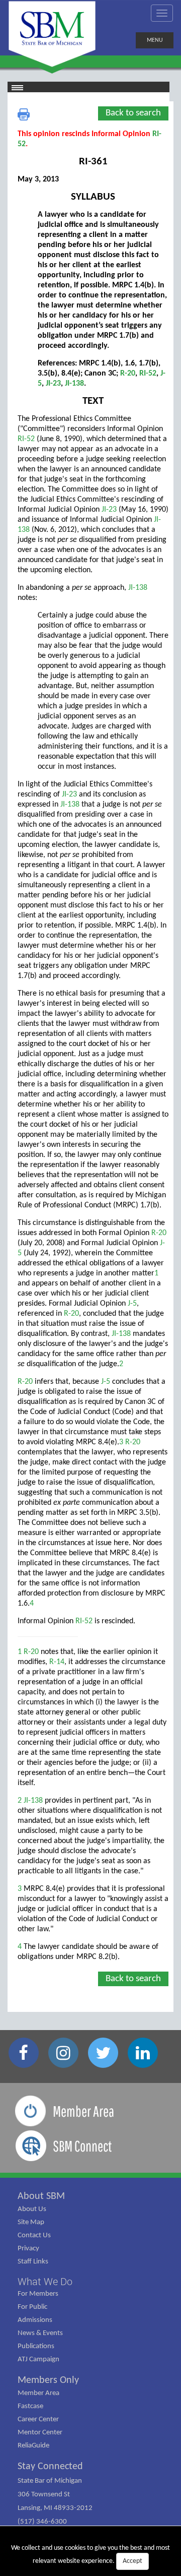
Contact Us (34, 2235)
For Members (38, 2294)
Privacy (28, 2249)
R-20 (128, 374)
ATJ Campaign (38, 2359)
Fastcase (30, 2406)
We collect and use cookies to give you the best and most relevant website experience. (90, 2555)
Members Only (48, 2380)
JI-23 (53, 384)
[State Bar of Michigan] (52, 34)
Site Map (31, 2222)
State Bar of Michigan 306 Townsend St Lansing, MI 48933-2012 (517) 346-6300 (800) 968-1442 (55, 2508)
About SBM (41, 2196)
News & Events (40, 2333)
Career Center (38, 2419)
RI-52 (148, 374)
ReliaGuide (33, 2446)
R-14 (57, 1662)
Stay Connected (50, 2467)
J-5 (132, 1304)
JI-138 (74, 384)
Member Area (38, 2393)
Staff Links (33, 2262)
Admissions (35, 2320)
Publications (36, 2346)
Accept (132, 2561)
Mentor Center (40, 2433)
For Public (32, 2307)
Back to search (133, 113)
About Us (32, 2209)
